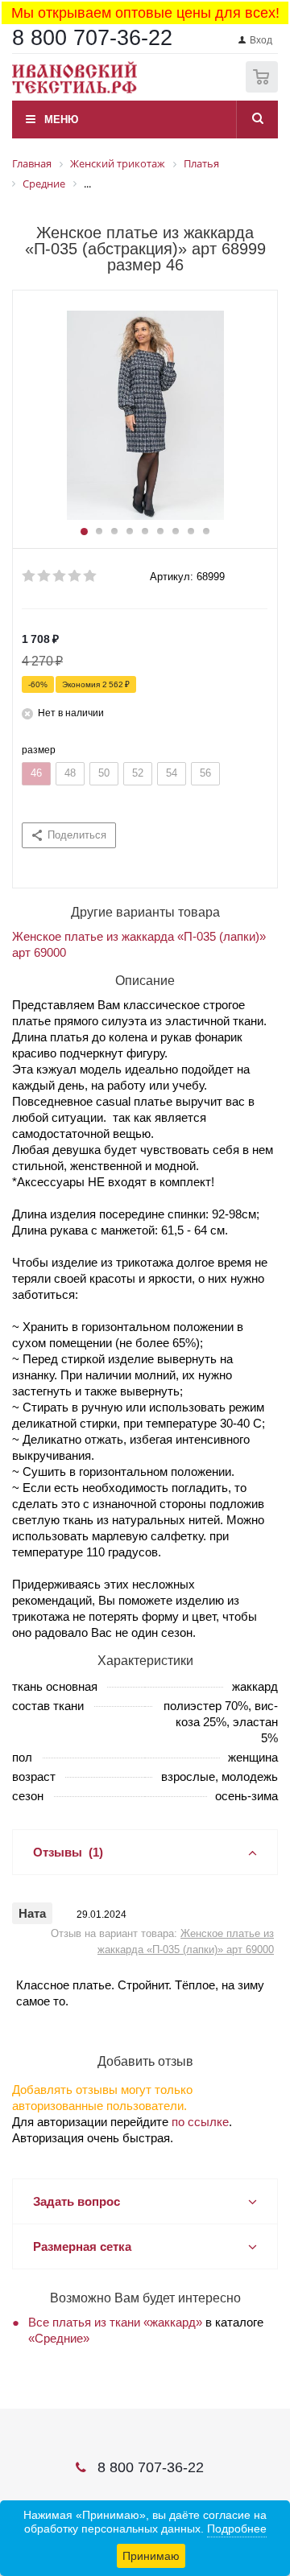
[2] (45, 576)
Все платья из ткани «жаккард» (115, 2322)
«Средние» (59, 2338)
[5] (91, 576)
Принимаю (151, 2556)
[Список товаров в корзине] (264, 89)
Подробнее (237, 2529)
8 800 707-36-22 (92, 38)
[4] (75, 576)
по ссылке (200, 2122)
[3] (60, 576)
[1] (29, 576)
